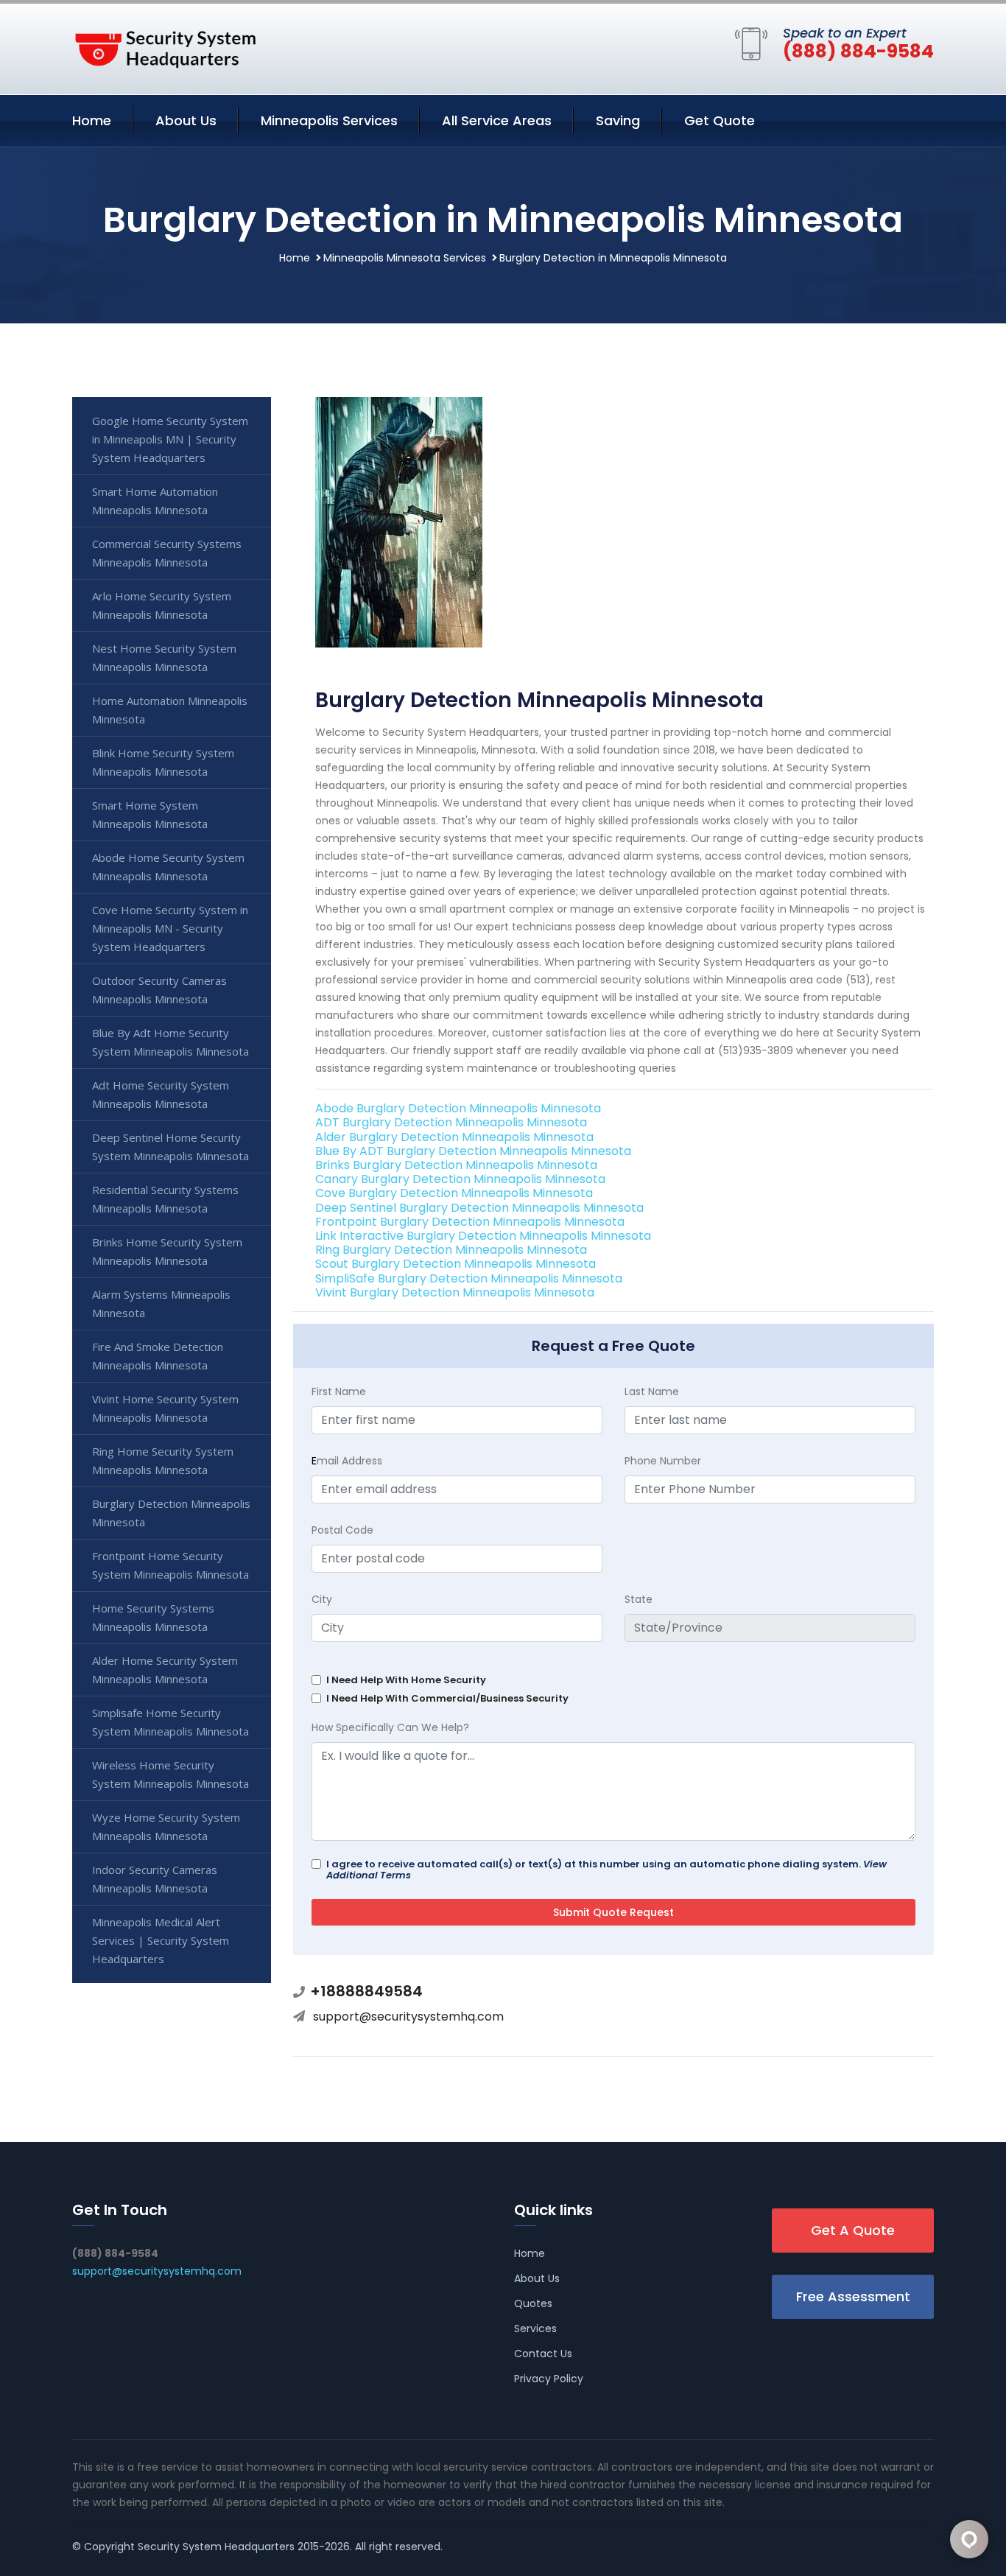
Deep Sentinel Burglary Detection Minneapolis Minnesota (479, 1208)
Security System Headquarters (216, 2547)
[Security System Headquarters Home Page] (164, 46)
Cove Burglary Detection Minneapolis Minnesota (454, 1193)
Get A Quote (853, 2230)
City (322, 1599)
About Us (186, 120)
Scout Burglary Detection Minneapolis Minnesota (455, 1264)
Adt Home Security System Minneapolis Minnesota (161, 1094)
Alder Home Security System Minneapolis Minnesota (165, 1670)
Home (92, 120)
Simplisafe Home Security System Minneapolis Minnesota (170, 1722)
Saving (618, 120)
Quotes (533, 2303)
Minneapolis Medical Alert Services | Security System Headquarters (161, 1940)
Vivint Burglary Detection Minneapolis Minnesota (455, 1292)
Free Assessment (853, 2296)
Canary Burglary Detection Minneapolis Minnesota (460, 1179)
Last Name (652, 1391)
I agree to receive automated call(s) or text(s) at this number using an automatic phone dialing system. (606, 1870)
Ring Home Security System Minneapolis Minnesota (163, 1460)
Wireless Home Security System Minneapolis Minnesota (170, 1774)
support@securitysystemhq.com (408, 2017)
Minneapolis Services (329, 120)
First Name (339, 1391)
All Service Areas (497, 120)
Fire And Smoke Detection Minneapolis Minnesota (158, 1356)
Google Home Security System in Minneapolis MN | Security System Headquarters (170, 439)
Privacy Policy (549, 2379)
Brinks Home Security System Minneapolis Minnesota (167, 1251)
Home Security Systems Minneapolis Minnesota (153, 1617)
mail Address (347, 1461)
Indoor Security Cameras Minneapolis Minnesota (155, 1879)
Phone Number (663, 1461)
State (639, 1599)
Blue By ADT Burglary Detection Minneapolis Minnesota (473, 1151)
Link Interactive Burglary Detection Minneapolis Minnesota (483, 1236)
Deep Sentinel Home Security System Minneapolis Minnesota (170, 1147)
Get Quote (720, 120)
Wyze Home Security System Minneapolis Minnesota (166, 1826)
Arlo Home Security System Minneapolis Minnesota (162, 605)
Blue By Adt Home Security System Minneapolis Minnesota (170, 1042)
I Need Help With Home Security (406, 1680)
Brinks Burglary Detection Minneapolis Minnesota (456, 1165)
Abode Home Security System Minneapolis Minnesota (168, 867)
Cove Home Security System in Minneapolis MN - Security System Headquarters (170, 928)
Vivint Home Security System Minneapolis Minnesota (165, 1408)
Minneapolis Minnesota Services (405, 258)
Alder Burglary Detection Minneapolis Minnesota (454, 1137)
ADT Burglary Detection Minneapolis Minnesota (451, 1122)
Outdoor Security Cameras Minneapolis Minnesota (159, 990)
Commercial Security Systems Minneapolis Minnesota (167, 553)
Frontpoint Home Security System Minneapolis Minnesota (170, 1565)
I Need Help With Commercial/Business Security (447, 1698)
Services (535, 2328)
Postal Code (342, 1530)
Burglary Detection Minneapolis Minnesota (171, 1513)
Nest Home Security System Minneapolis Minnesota (164, 657)
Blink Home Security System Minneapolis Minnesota (163, 762)
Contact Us (543, 2354)
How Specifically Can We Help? (390, 1727)
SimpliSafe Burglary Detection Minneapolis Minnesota (469, 1278)
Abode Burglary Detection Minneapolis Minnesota (458, 1108)
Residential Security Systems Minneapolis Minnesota (165, 1199)
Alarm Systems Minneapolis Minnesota (161, 1303)
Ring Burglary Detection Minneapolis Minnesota (451, 1250)
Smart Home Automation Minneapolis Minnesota (155, 501)
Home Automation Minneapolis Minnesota (170, 710)
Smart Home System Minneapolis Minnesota (150, 814)
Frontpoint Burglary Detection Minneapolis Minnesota (470, 1222)
